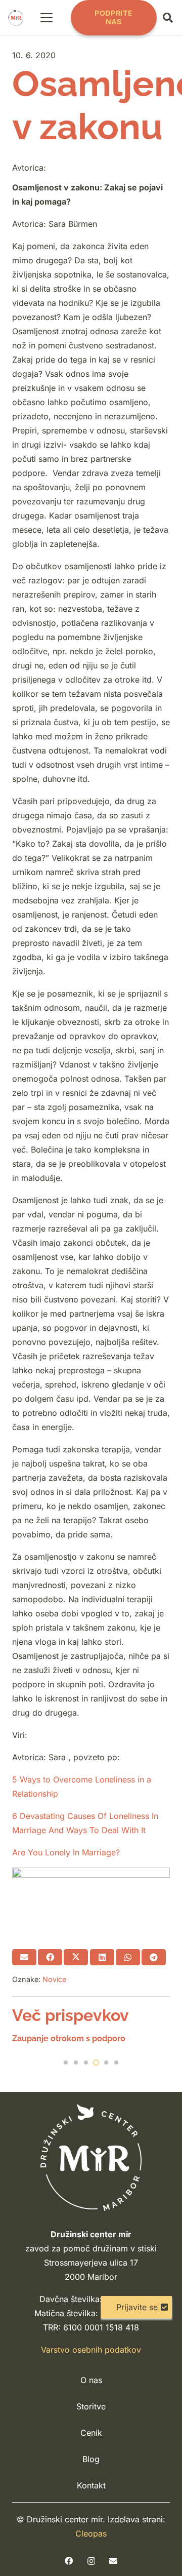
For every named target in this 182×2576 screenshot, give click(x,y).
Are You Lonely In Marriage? (66, 1852)
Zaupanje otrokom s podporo (69, 2038)
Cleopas (91, 2533)
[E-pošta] (113, 2561)
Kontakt (91, 2485)
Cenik (91, 2433)
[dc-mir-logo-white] (91, 2157)
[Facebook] (69, 2561)
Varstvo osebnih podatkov (91, 2350)
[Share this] (50, 1957)
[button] (47, 18)
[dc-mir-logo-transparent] (16, 18)
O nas (91, 2380)
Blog (91, 2459)
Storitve (91, 2406)
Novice (54, 1979)
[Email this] (24, 1957)
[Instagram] (91, 2561)
